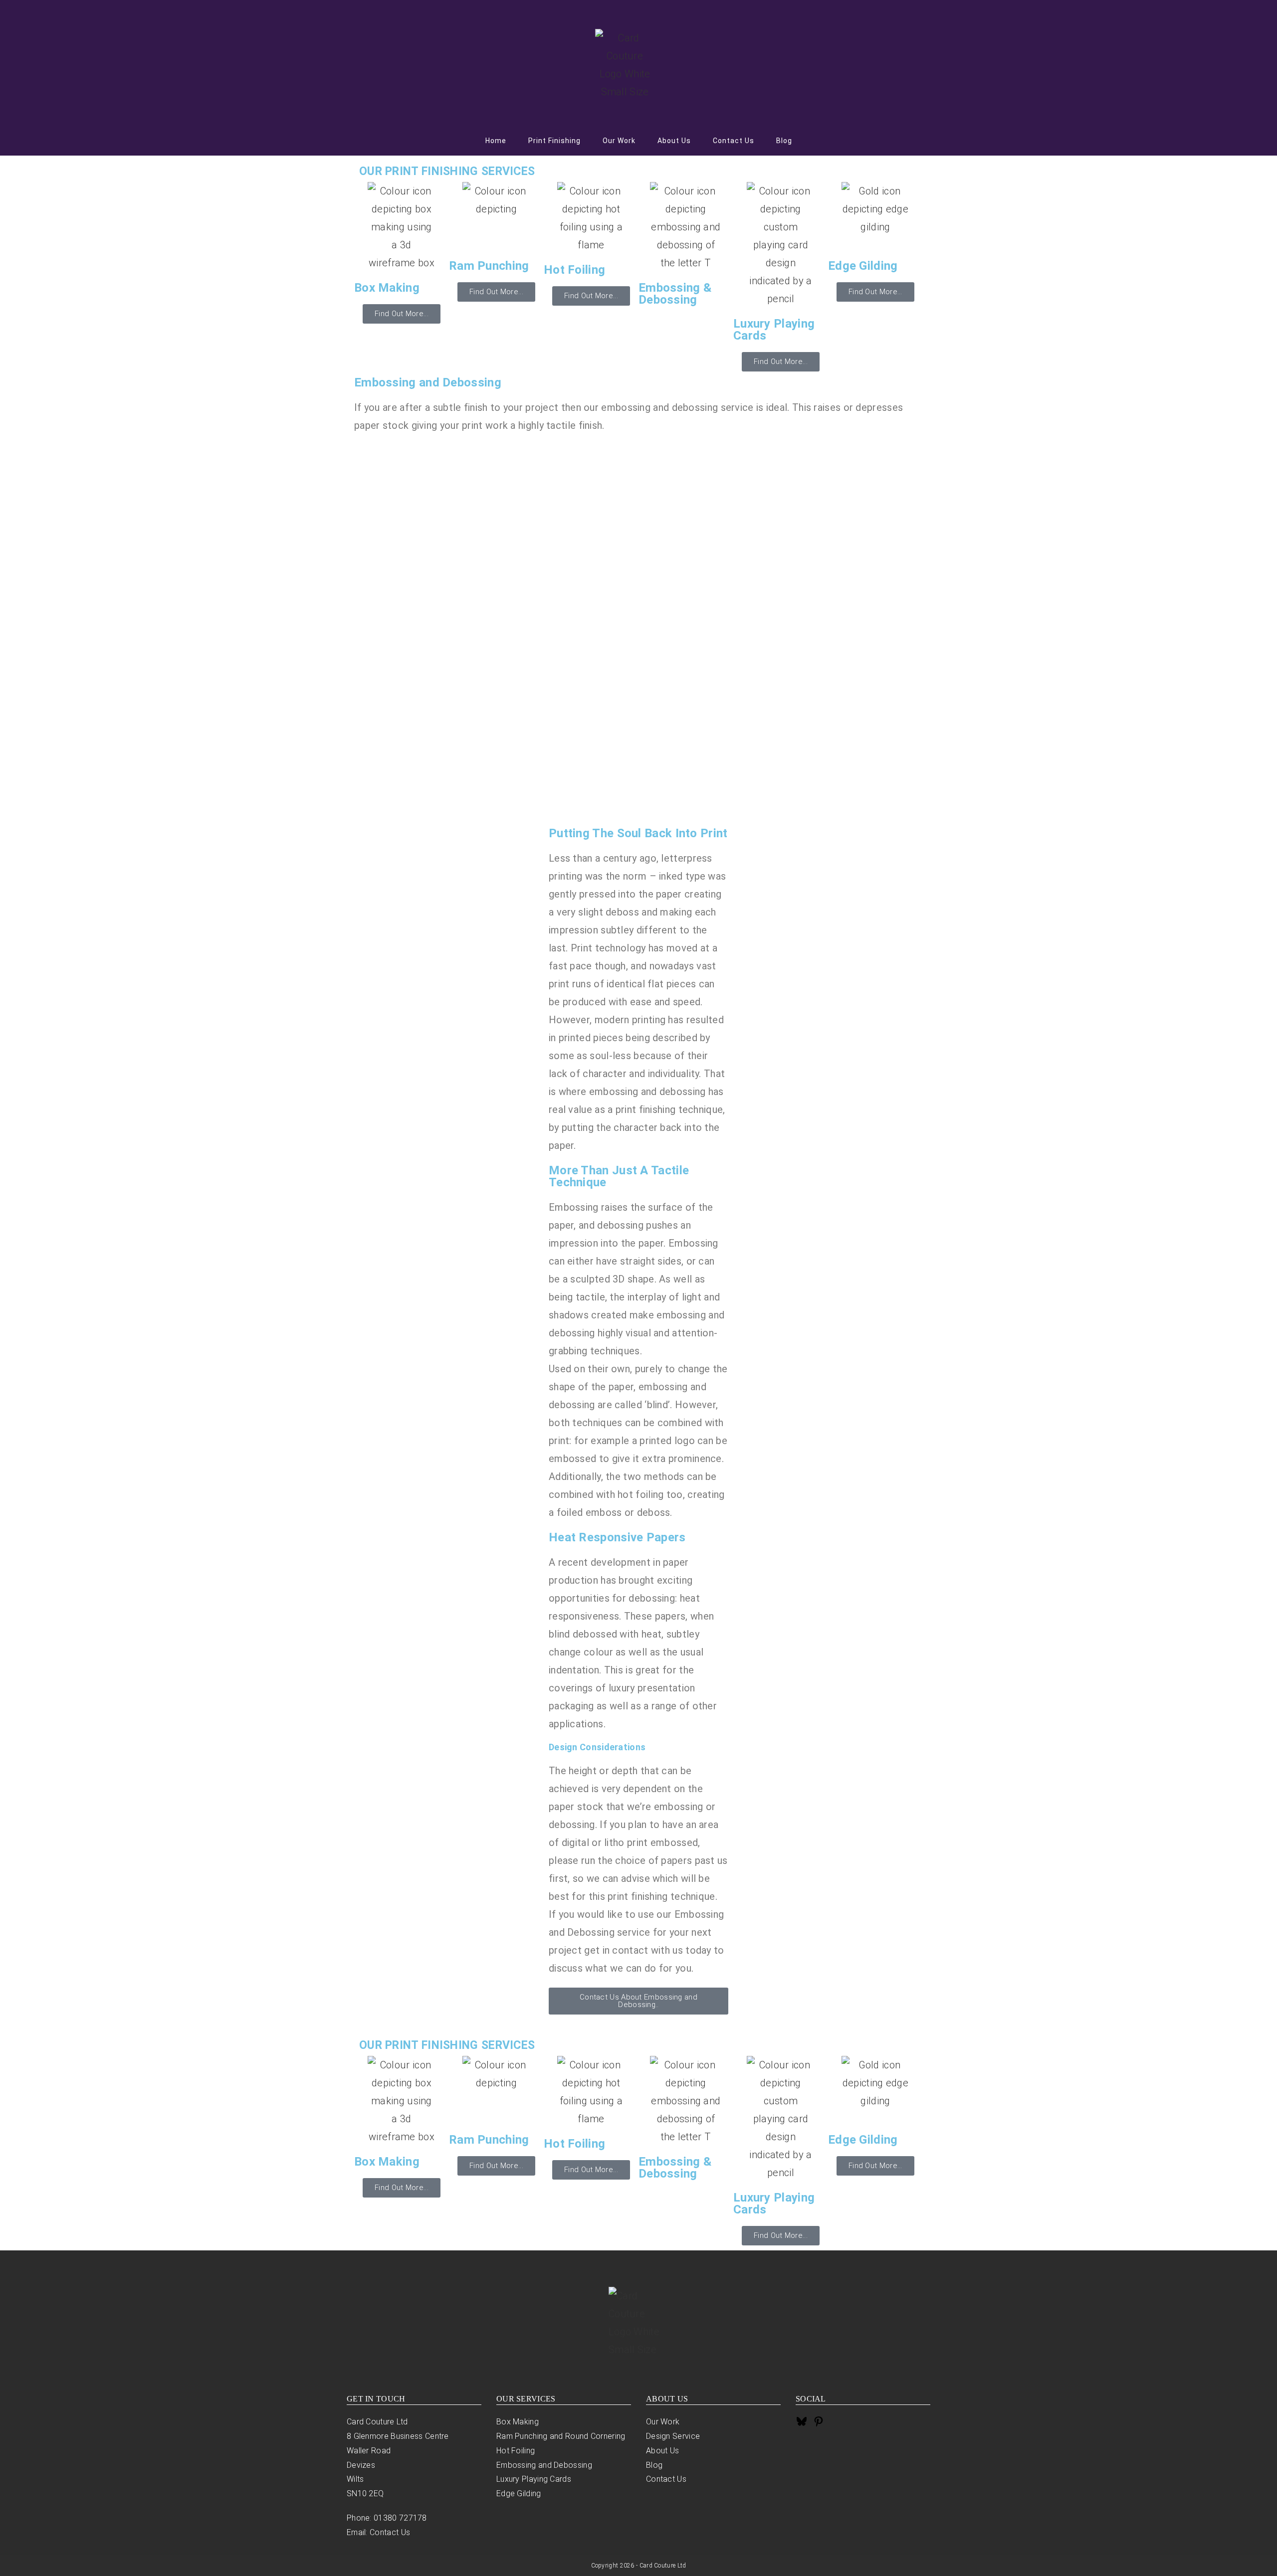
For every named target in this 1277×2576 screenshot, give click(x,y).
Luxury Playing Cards (774, 330)
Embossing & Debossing (675, 294)
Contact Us (390, 2532)
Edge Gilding (863, 266)
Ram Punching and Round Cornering (561, 2436)
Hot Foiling (574, 270)
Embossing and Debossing (544, 2465)
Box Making (387, 288)
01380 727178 (400, 2518)
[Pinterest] (819, 2424)
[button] (638, 770)
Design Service (673, 2436)
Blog (654, 2465)
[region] (638, 628)
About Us (662, 2451)
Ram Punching (489, 266)
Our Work (663, 2422)
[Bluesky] (802, 2424)
